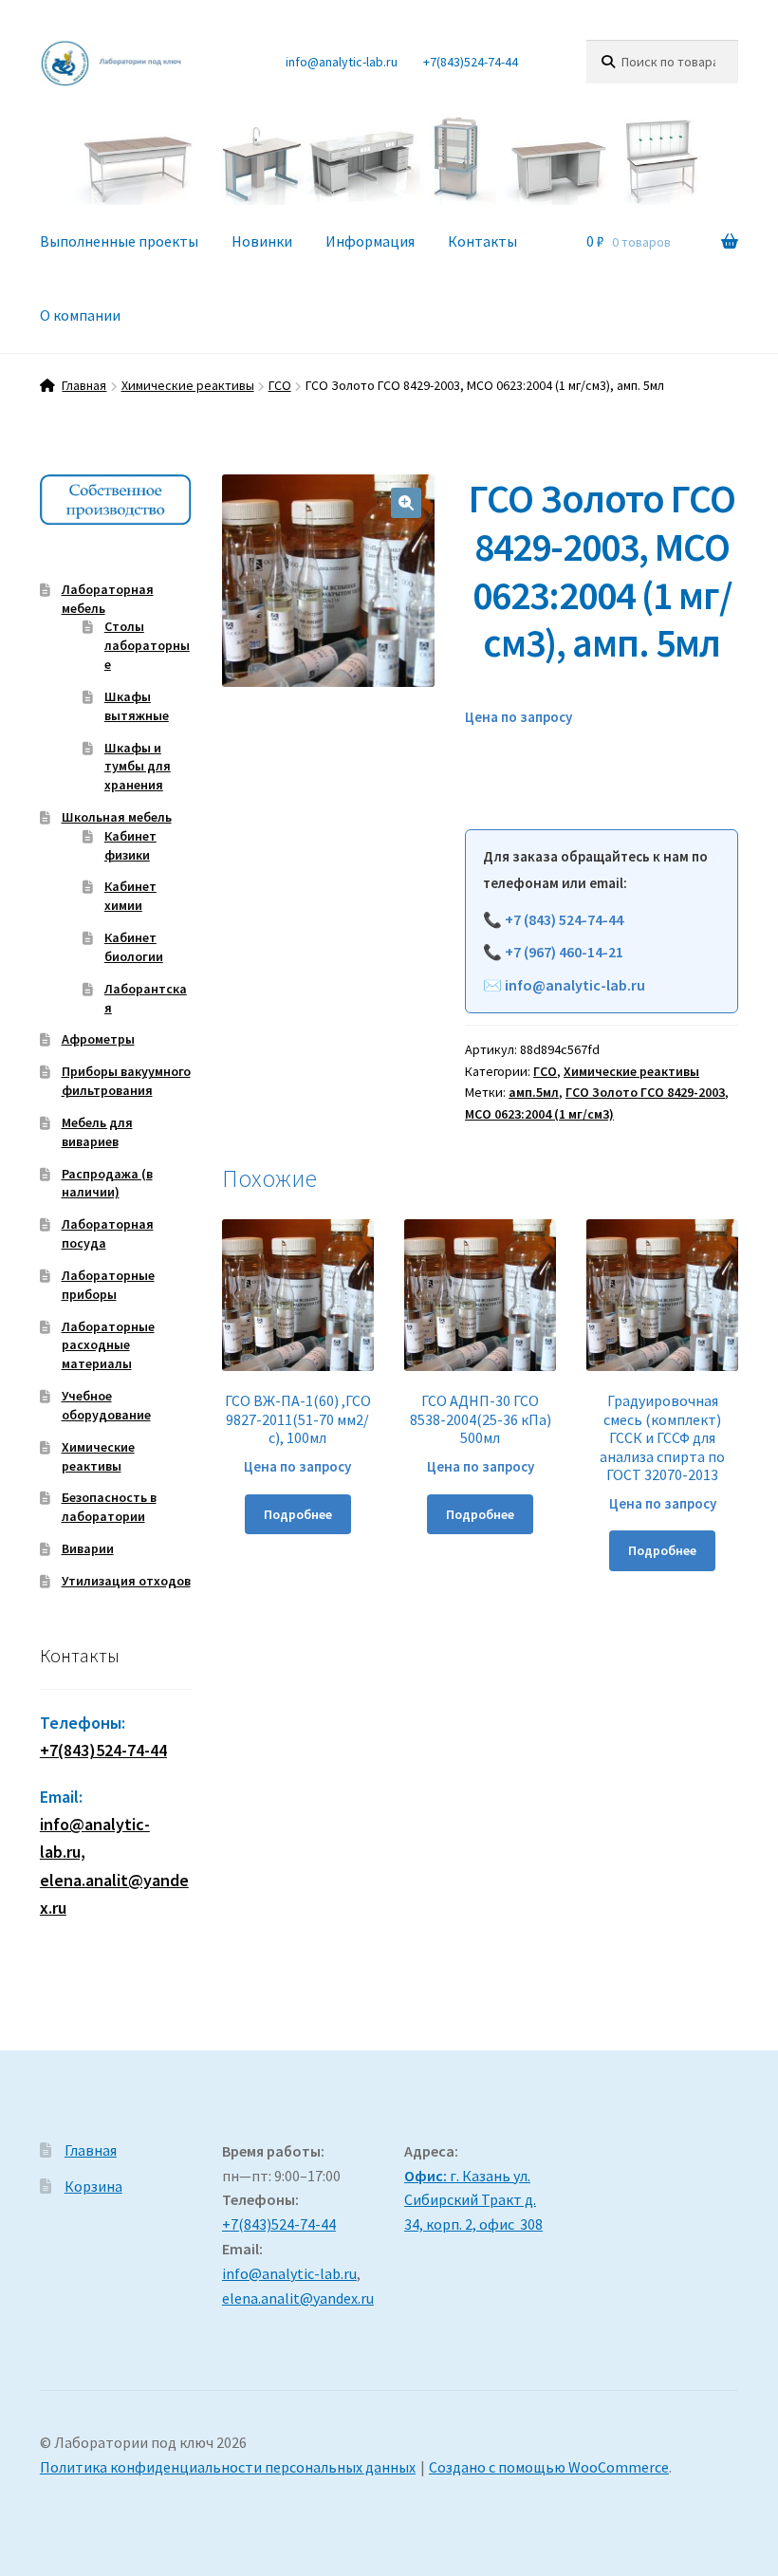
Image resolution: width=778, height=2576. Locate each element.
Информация (370, 241)
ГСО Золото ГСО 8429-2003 (645, 1092)
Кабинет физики (130, 845)
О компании (80, 315)
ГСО (280, 385)
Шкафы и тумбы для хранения (138, 767)
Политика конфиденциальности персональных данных (228, 2467)
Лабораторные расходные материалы (108, 1345)
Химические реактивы (188, 385)
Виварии (88, 1548)
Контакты (482, 241)
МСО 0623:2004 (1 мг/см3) (539, 1114)
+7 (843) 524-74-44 (564, 919)
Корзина (93, 2186)
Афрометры (98, 1039)
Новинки (262, 241)
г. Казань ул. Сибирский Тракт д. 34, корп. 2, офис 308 (473, 2200)
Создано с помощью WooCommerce (549, 2467)
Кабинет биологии (134, 947)
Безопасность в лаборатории (109, 1507)
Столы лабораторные (147, 645)
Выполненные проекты (119, 241)
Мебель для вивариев (97, 1132)
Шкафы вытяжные (137, 706)
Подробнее (298, 1514)
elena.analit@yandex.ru (298, 2298)
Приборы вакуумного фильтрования (126, 1081)
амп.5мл (534, 1092)
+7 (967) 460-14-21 (564, 952)
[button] (406, 503)
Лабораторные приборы (108, 1285)
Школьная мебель (117, 817)
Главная (84, 385)
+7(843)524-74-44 (471, 62)
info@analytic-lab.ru (342, 62)
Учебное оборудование (106, 1405)
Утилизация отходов (126, 1581)
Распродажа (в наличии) (107, 1183)
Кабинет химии (130, 896)
